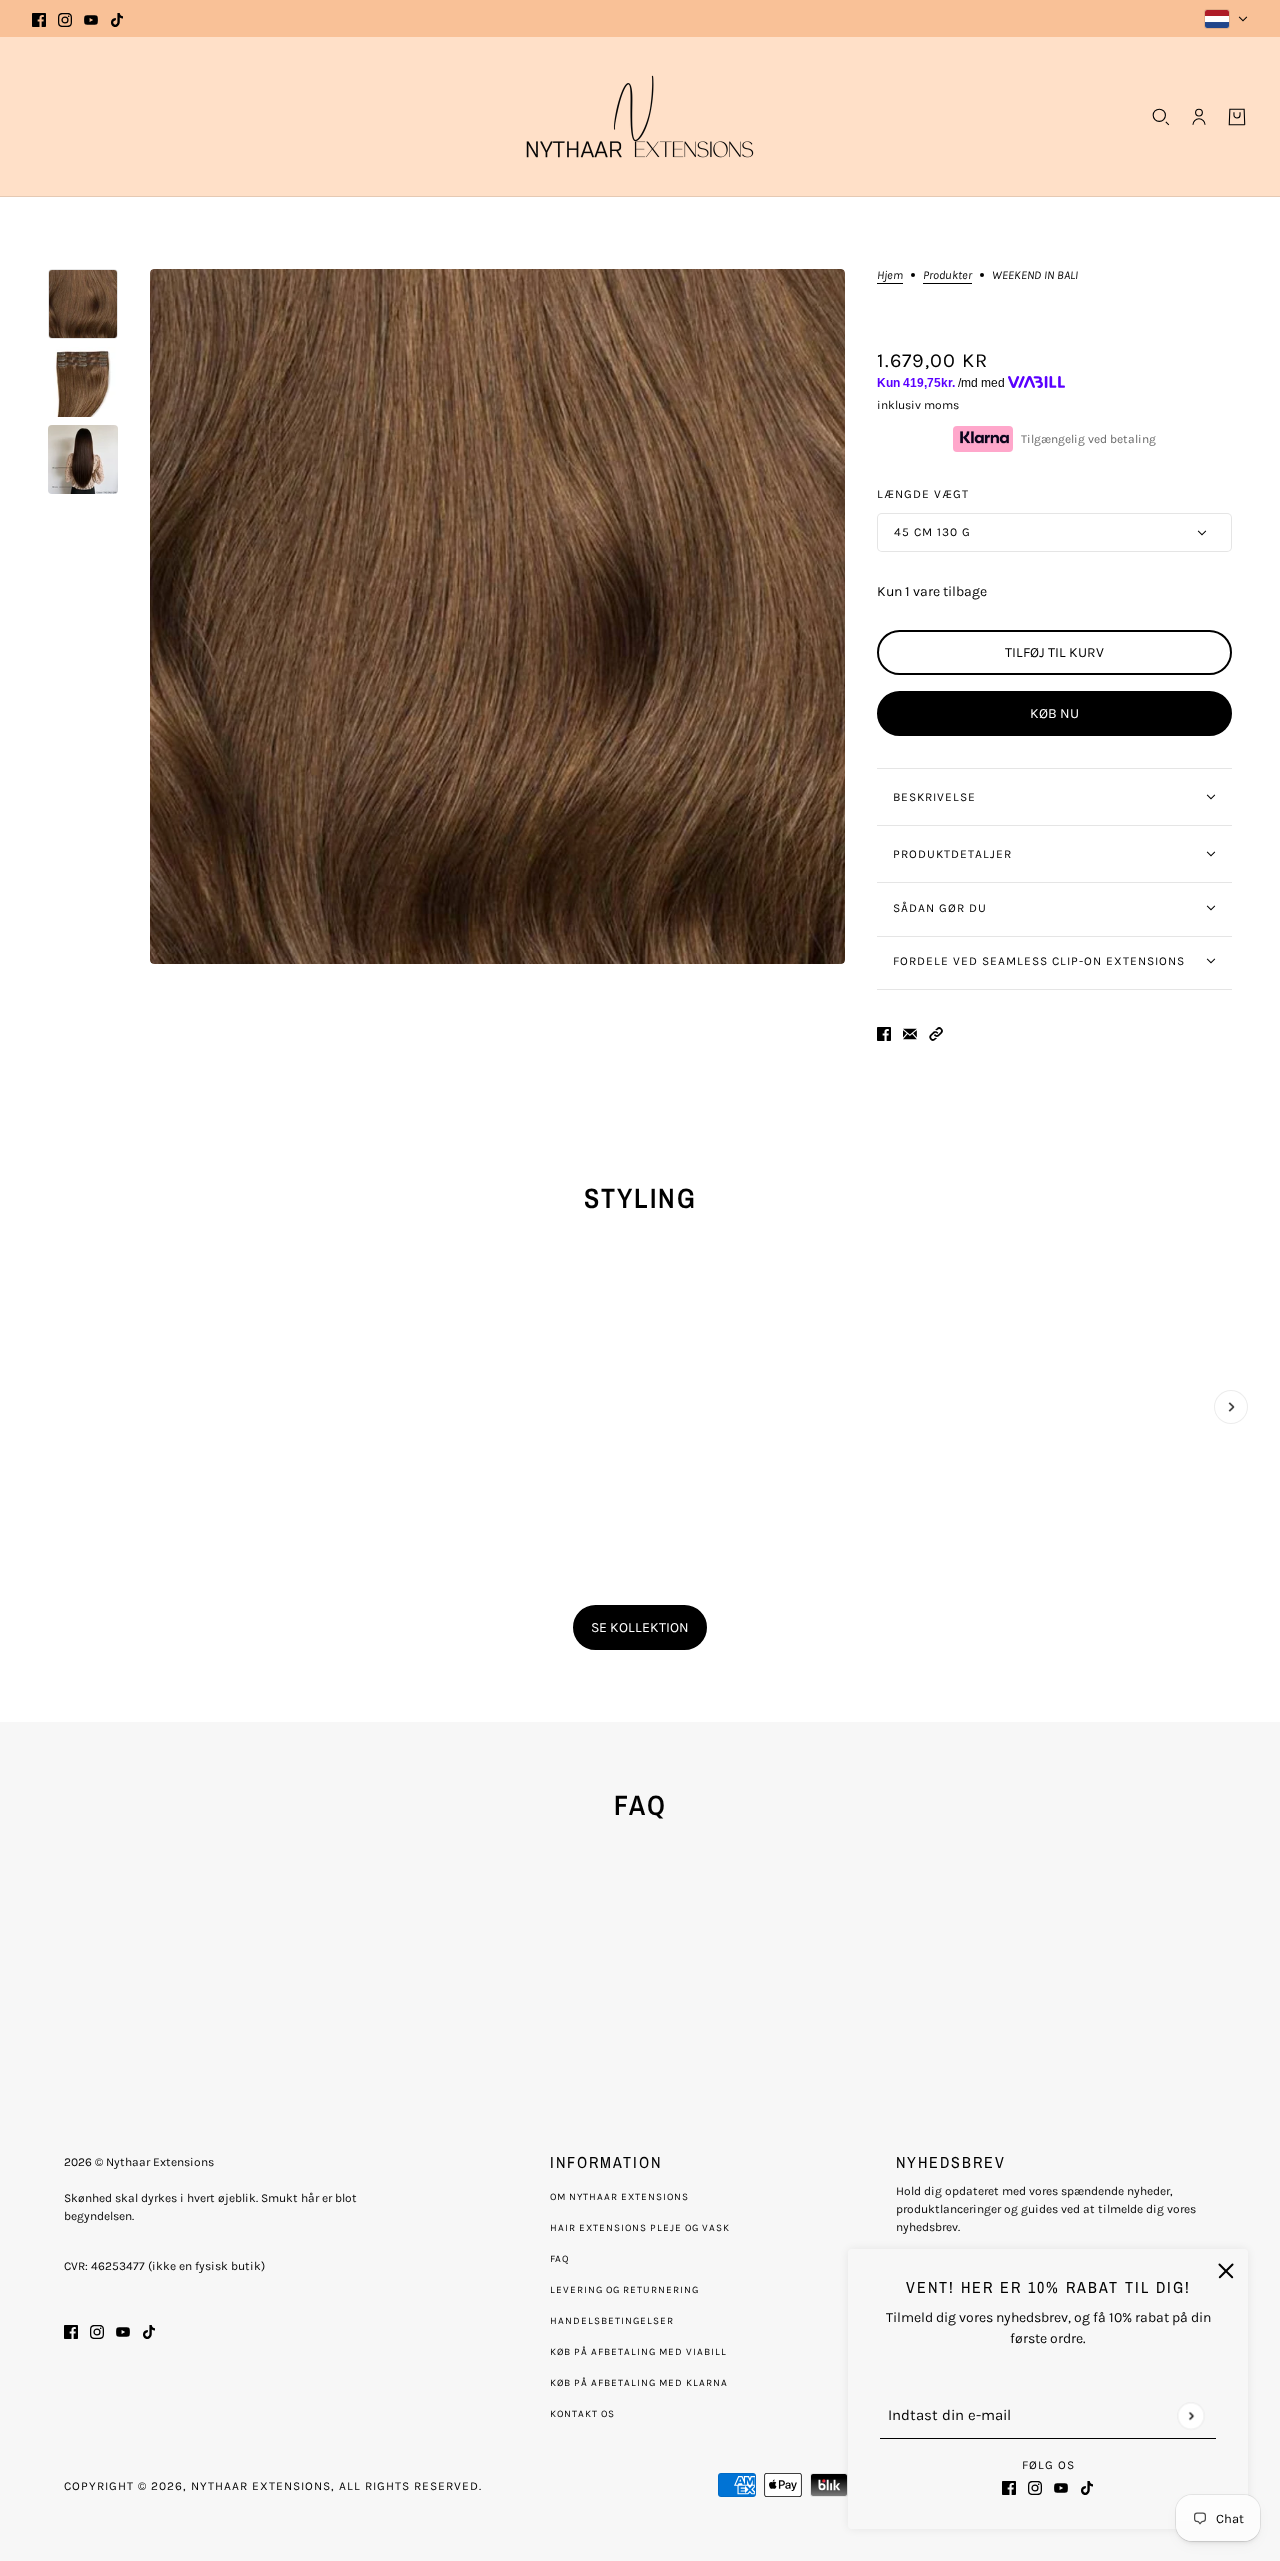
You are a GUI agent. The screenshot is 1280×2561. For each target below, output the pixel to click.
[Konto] (1199, 117)
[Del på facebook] (884, 1032)
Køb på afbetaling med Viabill (638, 2352)
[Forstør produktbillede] (497, 616)
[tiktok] (117, 18)
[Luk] (1226, 2271)
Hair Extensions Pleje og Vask (640, 2228)
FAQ (560, 2259)
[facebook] (39, 18)
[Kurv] (1237, 117)
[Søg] (1161, 117)
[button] (936, 1032)
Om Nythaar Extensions (619, 2197)
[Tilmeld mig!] (1190, 2415)
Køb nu (1054, 713)
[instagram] (65, 18)
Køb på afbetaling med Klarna (639, 2383)
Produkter (947, 275)
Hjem (890, 275)
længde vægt (923, 494)
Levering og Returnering (624, 2290)
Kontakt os (582, 2414)
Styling (640, 1198)
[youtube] (91, 18)
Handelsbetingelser (612, 2321)
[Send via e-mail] (910, 1032)
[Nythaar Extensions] (640, 116)
